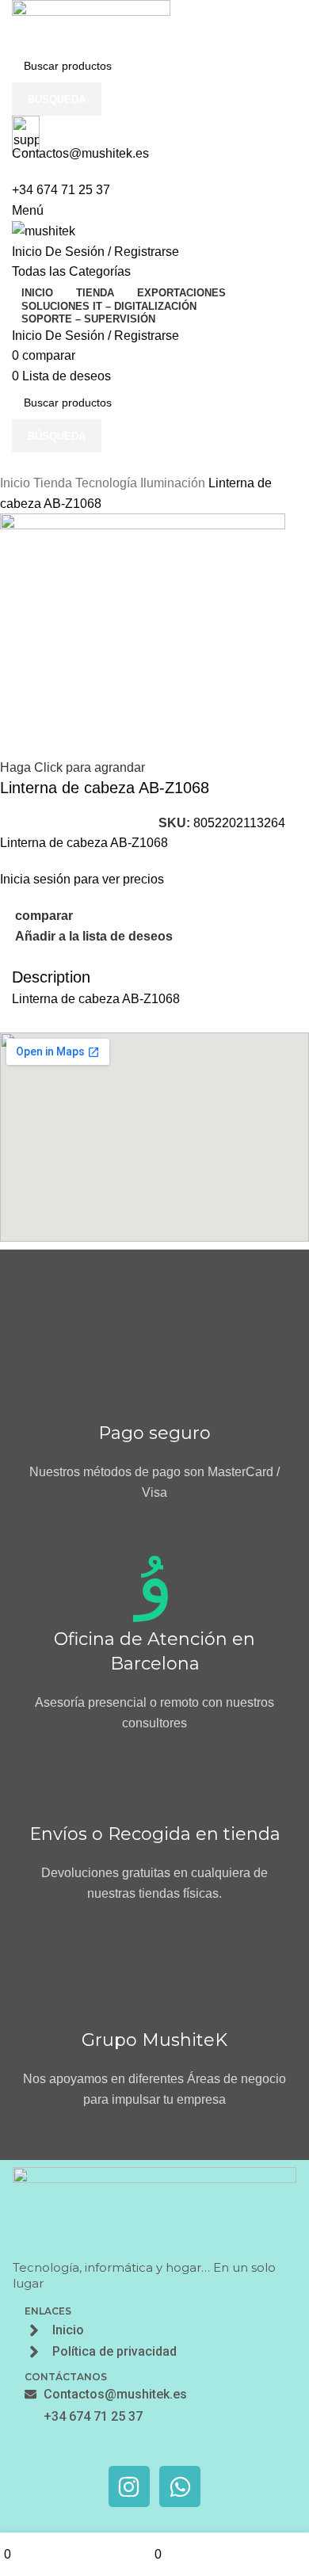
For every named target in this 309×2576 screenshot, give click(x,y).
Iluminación (174, 483)
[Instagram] (129, 2486)
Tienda (54, 483)
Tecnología (108, 483)
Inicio (17, 483)
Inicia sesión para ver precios (82, 879)
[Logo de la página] (91, 23)
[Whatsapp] (180, 2486)
